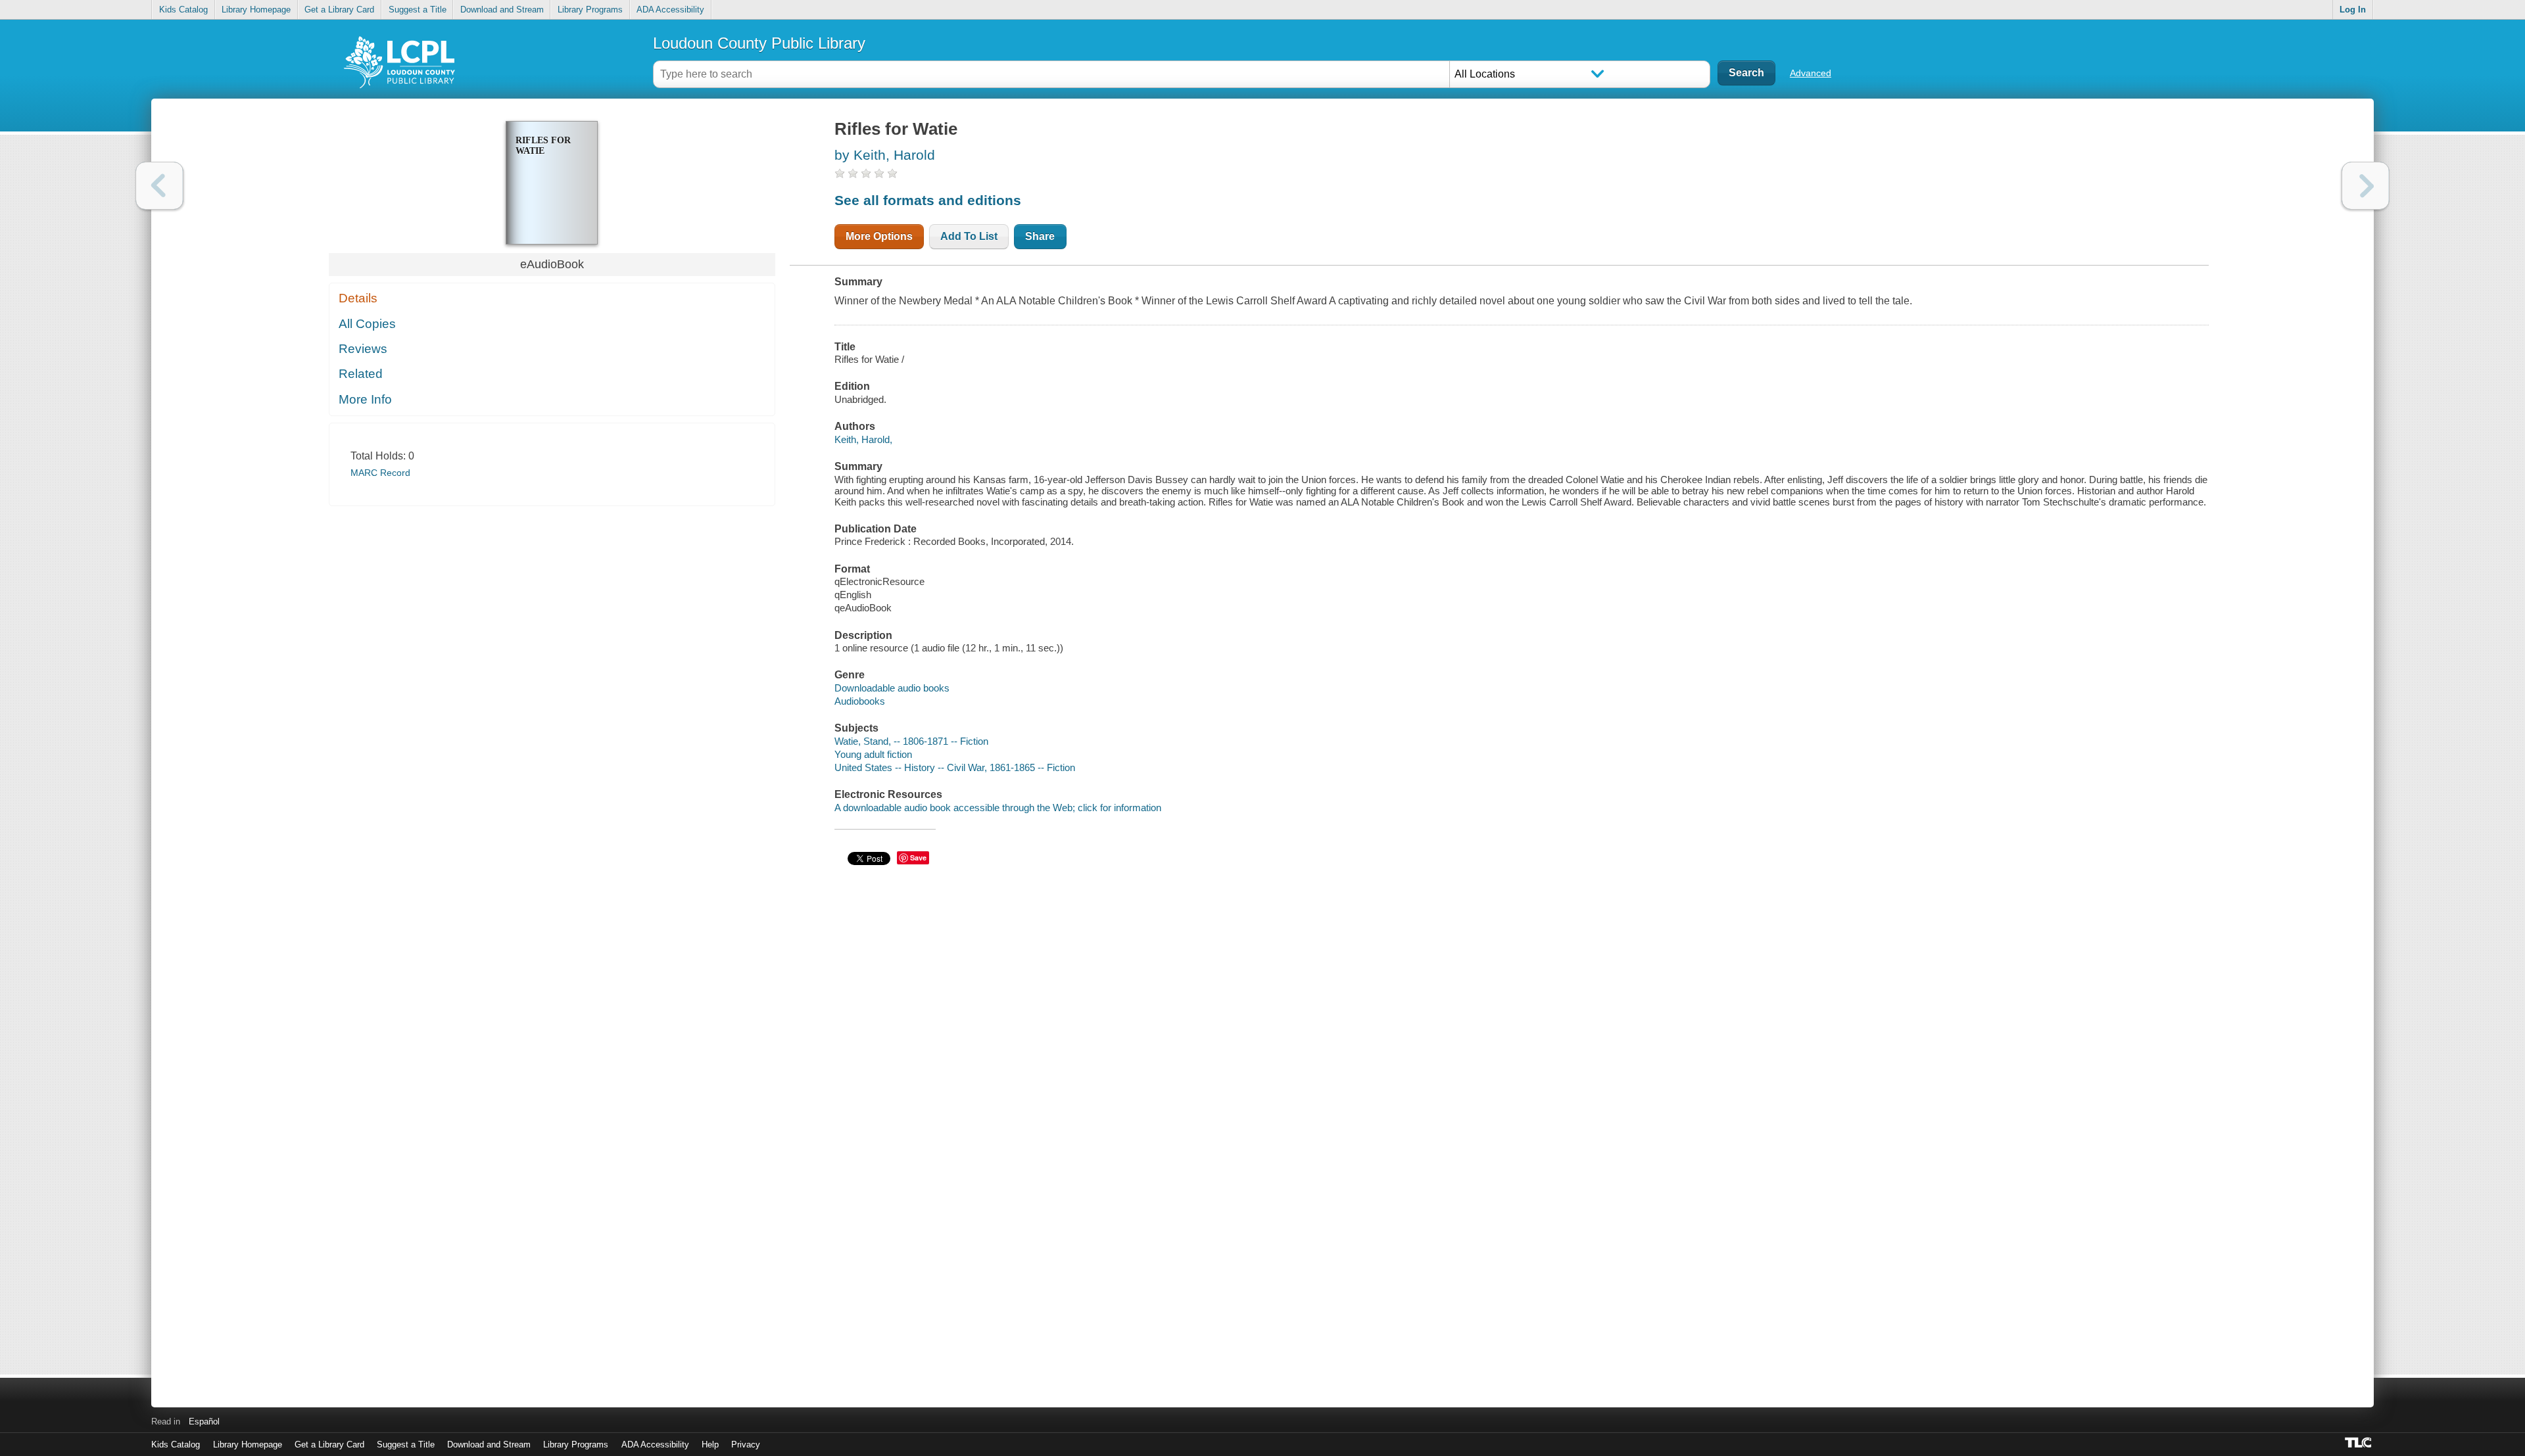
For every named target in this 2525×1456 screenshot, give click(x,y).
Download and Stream (502, 10)
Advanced (1811, 73)
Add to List (969, 236)
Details (358, 298)
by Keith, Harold (885, 155)
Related (361, 374)
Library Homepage (256, 10)
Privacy (746, 1444)
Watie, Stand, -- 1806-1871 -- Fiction (911, 741)
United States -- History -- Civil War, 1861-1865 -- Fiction (955, 767)
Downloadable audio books (892, 688)
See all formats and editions (928, 200)
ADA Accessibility (670, 10)
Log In (2353, 10)
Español (204, 1421)
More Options (879, 236)
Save (918, 857)
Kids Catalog (183, 10)
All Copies (367, 324)
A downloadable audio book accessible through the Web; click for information (998, 808)
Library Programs (590, 10)
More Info (365, 399)
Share (1040, 236)
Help (710, 1444)
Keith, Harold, (863, 439)
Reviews (363, 349)
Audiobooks (860, 701)
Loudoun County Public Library (759, 43)
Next (2366, 186)
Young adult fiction (873, 754)
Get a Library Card (339, 10)
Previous (159, 186)
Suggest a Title (418, 10)
